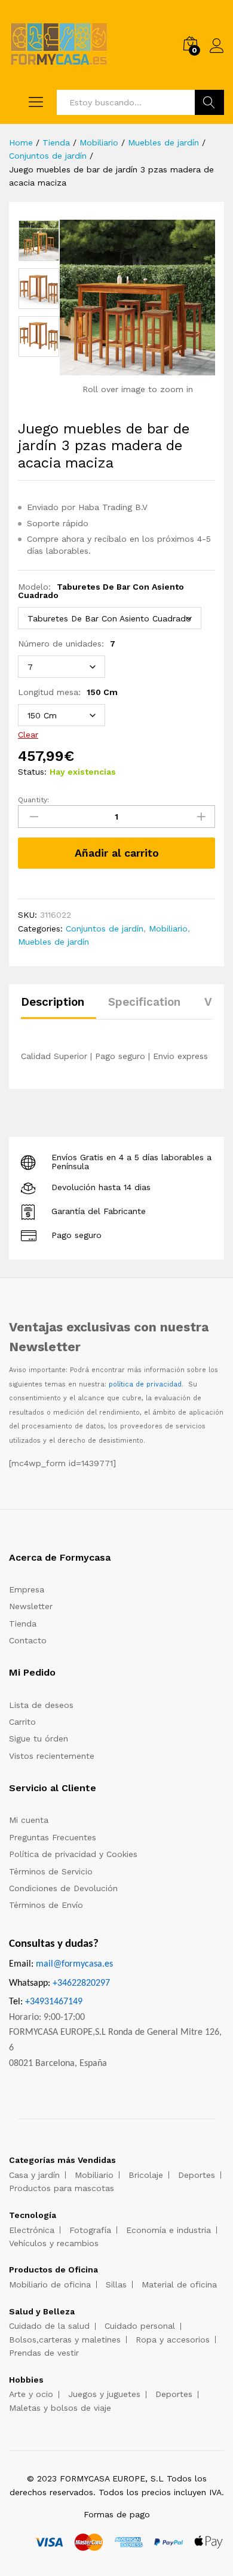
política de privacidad (145, 1384)
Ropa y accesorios (173, 2340)
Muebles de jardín (53, 942)
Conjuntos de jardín (105, 929)
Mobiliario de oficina (50, 2284)
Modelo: (101, 591)
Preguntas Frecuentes (53, 1837)
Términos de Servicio (51, 1871)
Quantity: (33, 800)
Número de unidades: (67, 644)
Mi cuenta (29, 1820)
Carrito (22, 1722)
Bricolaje (146, 2175)
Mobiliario (168, 929)
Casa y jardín (34, 2175)
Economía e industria (168, 2230)
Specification (144, 1002)
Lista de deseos (41, 1705)
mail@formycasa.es (74, 1964)
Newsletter (31, 1606)
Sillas (116, 2284)
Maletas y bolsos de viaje (60, 2408)
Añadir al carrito (117, 853)
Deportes (197, 2175)
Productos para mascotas (62, 2188)
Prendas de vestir (44, 2353)
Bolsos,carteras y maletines (65, 2340)
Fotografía (90, 2230)
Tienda (23, 1624)
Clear (28, 735)
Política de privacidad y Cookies (73, 1854)
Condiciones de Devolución (63, 1888)
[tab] (59, 1007)
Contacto (28, 1640)
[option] (39, 241)
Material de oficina (179, 2284)
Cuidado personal (140, 2326)
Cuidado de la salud (49, 2326)
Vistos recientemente (52, 1756)
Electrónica (32, 2230)
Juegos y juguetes (104, 2394)
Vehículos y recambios (54, 2243)
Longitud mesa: (68, 692)
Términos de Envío (46, 1905)
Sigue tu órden (39, 1738)
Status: (32, 772)
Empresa (27, 1589)
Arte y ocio (31, 2394)
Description (53, 1002)
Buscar (209, 102)
